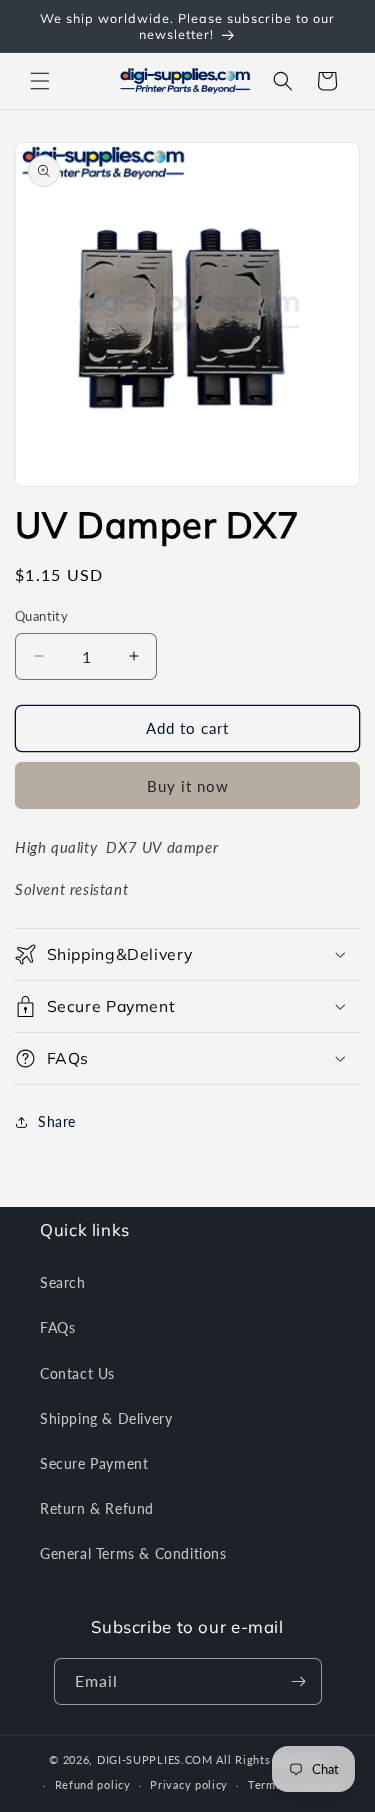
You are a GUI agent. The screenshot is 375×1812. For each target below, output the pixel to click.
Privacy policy (189, 1784)
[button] (40, 81)
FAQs (57, 1327)
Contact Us (77, 1373)
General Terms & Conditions (133, 1553)
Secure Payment (94, 1463)
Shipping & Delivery (106, 1418)
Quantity (41, 616)
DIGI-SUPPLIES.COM (155, 1759)
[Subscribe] (299, 1681)
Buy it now (188, 786)
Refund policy (93, 1784)
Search (63, 1282)
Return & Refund (97, 1508)
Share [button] (57, 1121)
